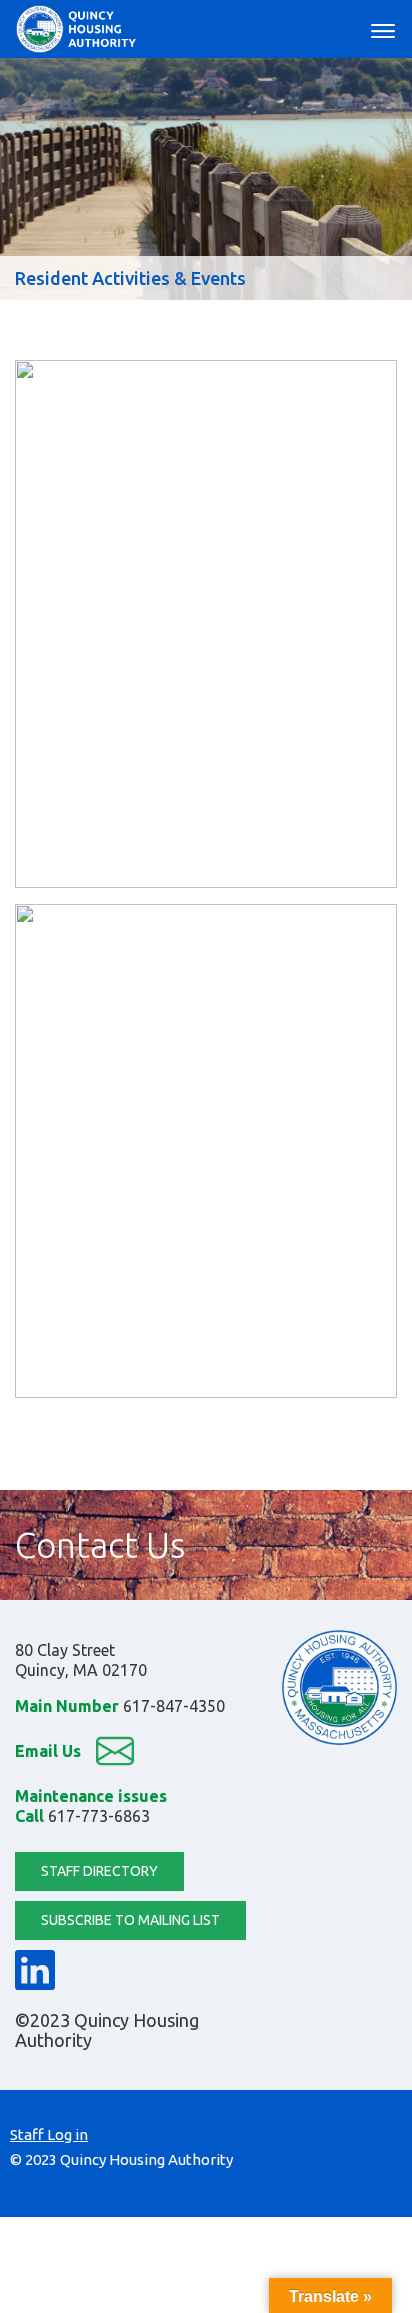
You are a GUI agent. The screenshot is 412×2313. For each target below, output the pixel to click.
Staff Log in (49, 2134)
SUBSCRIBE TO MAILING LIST (130, 1920)
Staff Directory (99, 1871)
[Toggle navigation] (383, 29)
